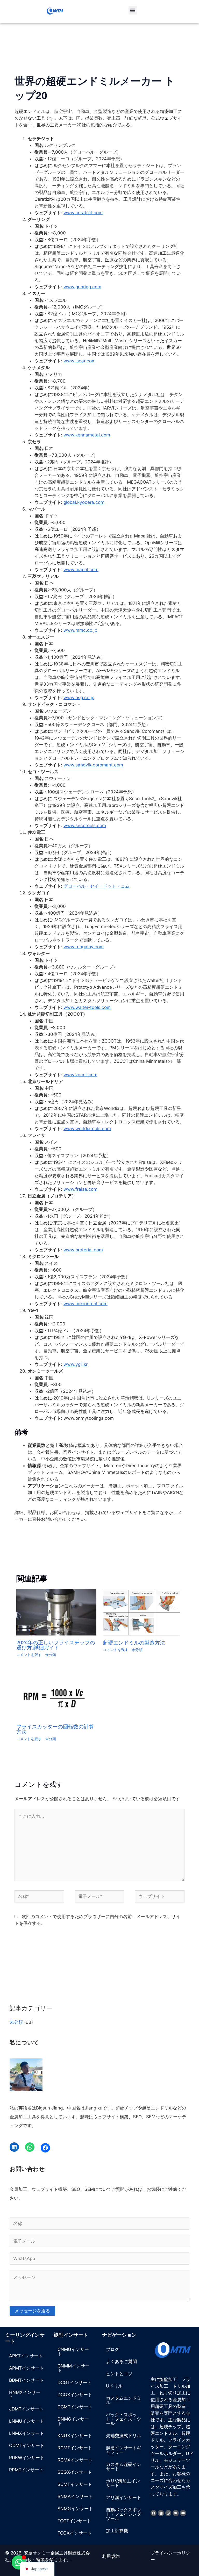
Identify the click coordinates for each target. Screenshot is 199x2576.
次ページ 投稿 (177, 1548)
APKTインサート (26, 2356)
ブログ (113, 2349)
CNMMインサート (73, 2368)
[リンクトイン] (14, 2147)
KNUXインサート (75, 2436)
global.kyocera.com (84, 502)
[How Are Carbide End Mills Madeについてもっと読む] (143, 1612)
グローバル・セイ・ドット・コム (97, 886)
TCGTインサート (74, 2521)
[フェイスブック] (45, 2148)
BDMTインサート (26, 2380)
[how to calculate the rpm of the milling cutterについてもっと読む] (56, 1696)
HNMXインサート (25, 2395)
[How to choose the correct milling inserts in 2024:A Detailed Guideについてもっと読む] (56, 1612)
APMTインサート (26, 2368)
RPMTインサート (26, 2470)
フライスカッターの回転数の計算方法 (55, 1729)
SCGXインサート (75, 2472)
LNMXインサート (27, 2433)
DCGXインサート (75, 2395)
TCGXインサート (75, 2533)
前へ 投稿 (17, 1548)
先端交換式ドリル (124, 2436)
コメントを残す (29, 1655)
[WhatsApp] (30, 2147)
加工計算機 (117, 2531)
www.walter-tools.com (87, 1007)
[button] (133, 10)
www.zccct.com (80, 1075)
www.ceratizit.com (83, 213)
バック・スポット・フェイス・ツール (124, 2419)
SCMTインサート (75, 2484)
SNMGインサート (75, 2509)
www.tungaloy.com (84, 947)
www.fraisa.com (80, 1189)
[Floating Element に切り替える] (19, 2562)
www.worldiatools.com (87, 1129)
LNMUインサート (27, 2421)
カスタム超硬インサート (124, 2467)
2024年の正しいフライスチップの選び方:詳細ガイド (56, 1645)
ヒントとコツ (119, 2374)
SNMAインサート (75, 2496)
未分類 (51, 1655)
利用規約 (111, 2556)
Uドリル (114, 2386)
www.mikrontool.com (86, 1304)
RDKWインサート (27, 2458)
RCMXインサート (75, 2460)
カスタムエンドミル (124, 2400)
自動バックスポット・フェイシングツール (124, 2514)
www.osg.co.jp (79, 698)
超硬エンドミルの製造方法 (134, 1643)
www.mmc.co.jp (80, 630)
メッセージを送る (32, 2311)
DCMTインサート (75, 2407)
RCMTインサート (75, 2448)
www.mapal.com (81, 570)
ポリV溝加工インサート (123, 2483)
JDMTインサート (26, 2409)
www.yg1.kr (76, 1364)
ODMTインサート (27, 2445)
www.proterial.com (83, 1250)
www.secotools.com (85, 826)
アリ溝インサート (124, 2498)
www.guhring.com (82, 287)
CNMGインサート (73, 2352)
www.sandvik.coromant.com (93, 765)
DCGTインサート (75, 2383)
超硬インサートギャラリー (124, 2450)
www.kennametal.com (87, 435)
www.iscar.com (80, 361)
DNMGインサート (73, 2421)
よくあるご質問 (121, 2362)
